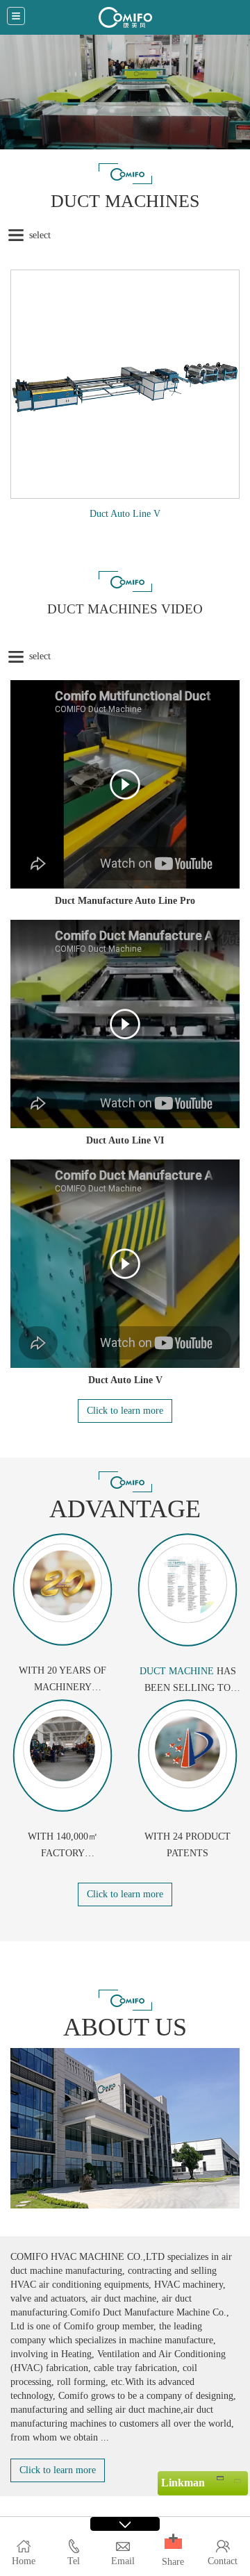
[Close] (237, 2477)
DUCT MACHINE (177, 1671)
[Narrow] (220, 2477)
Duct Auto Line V (125, 514)
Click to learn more (125, 1411)
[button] (173, 2544)
